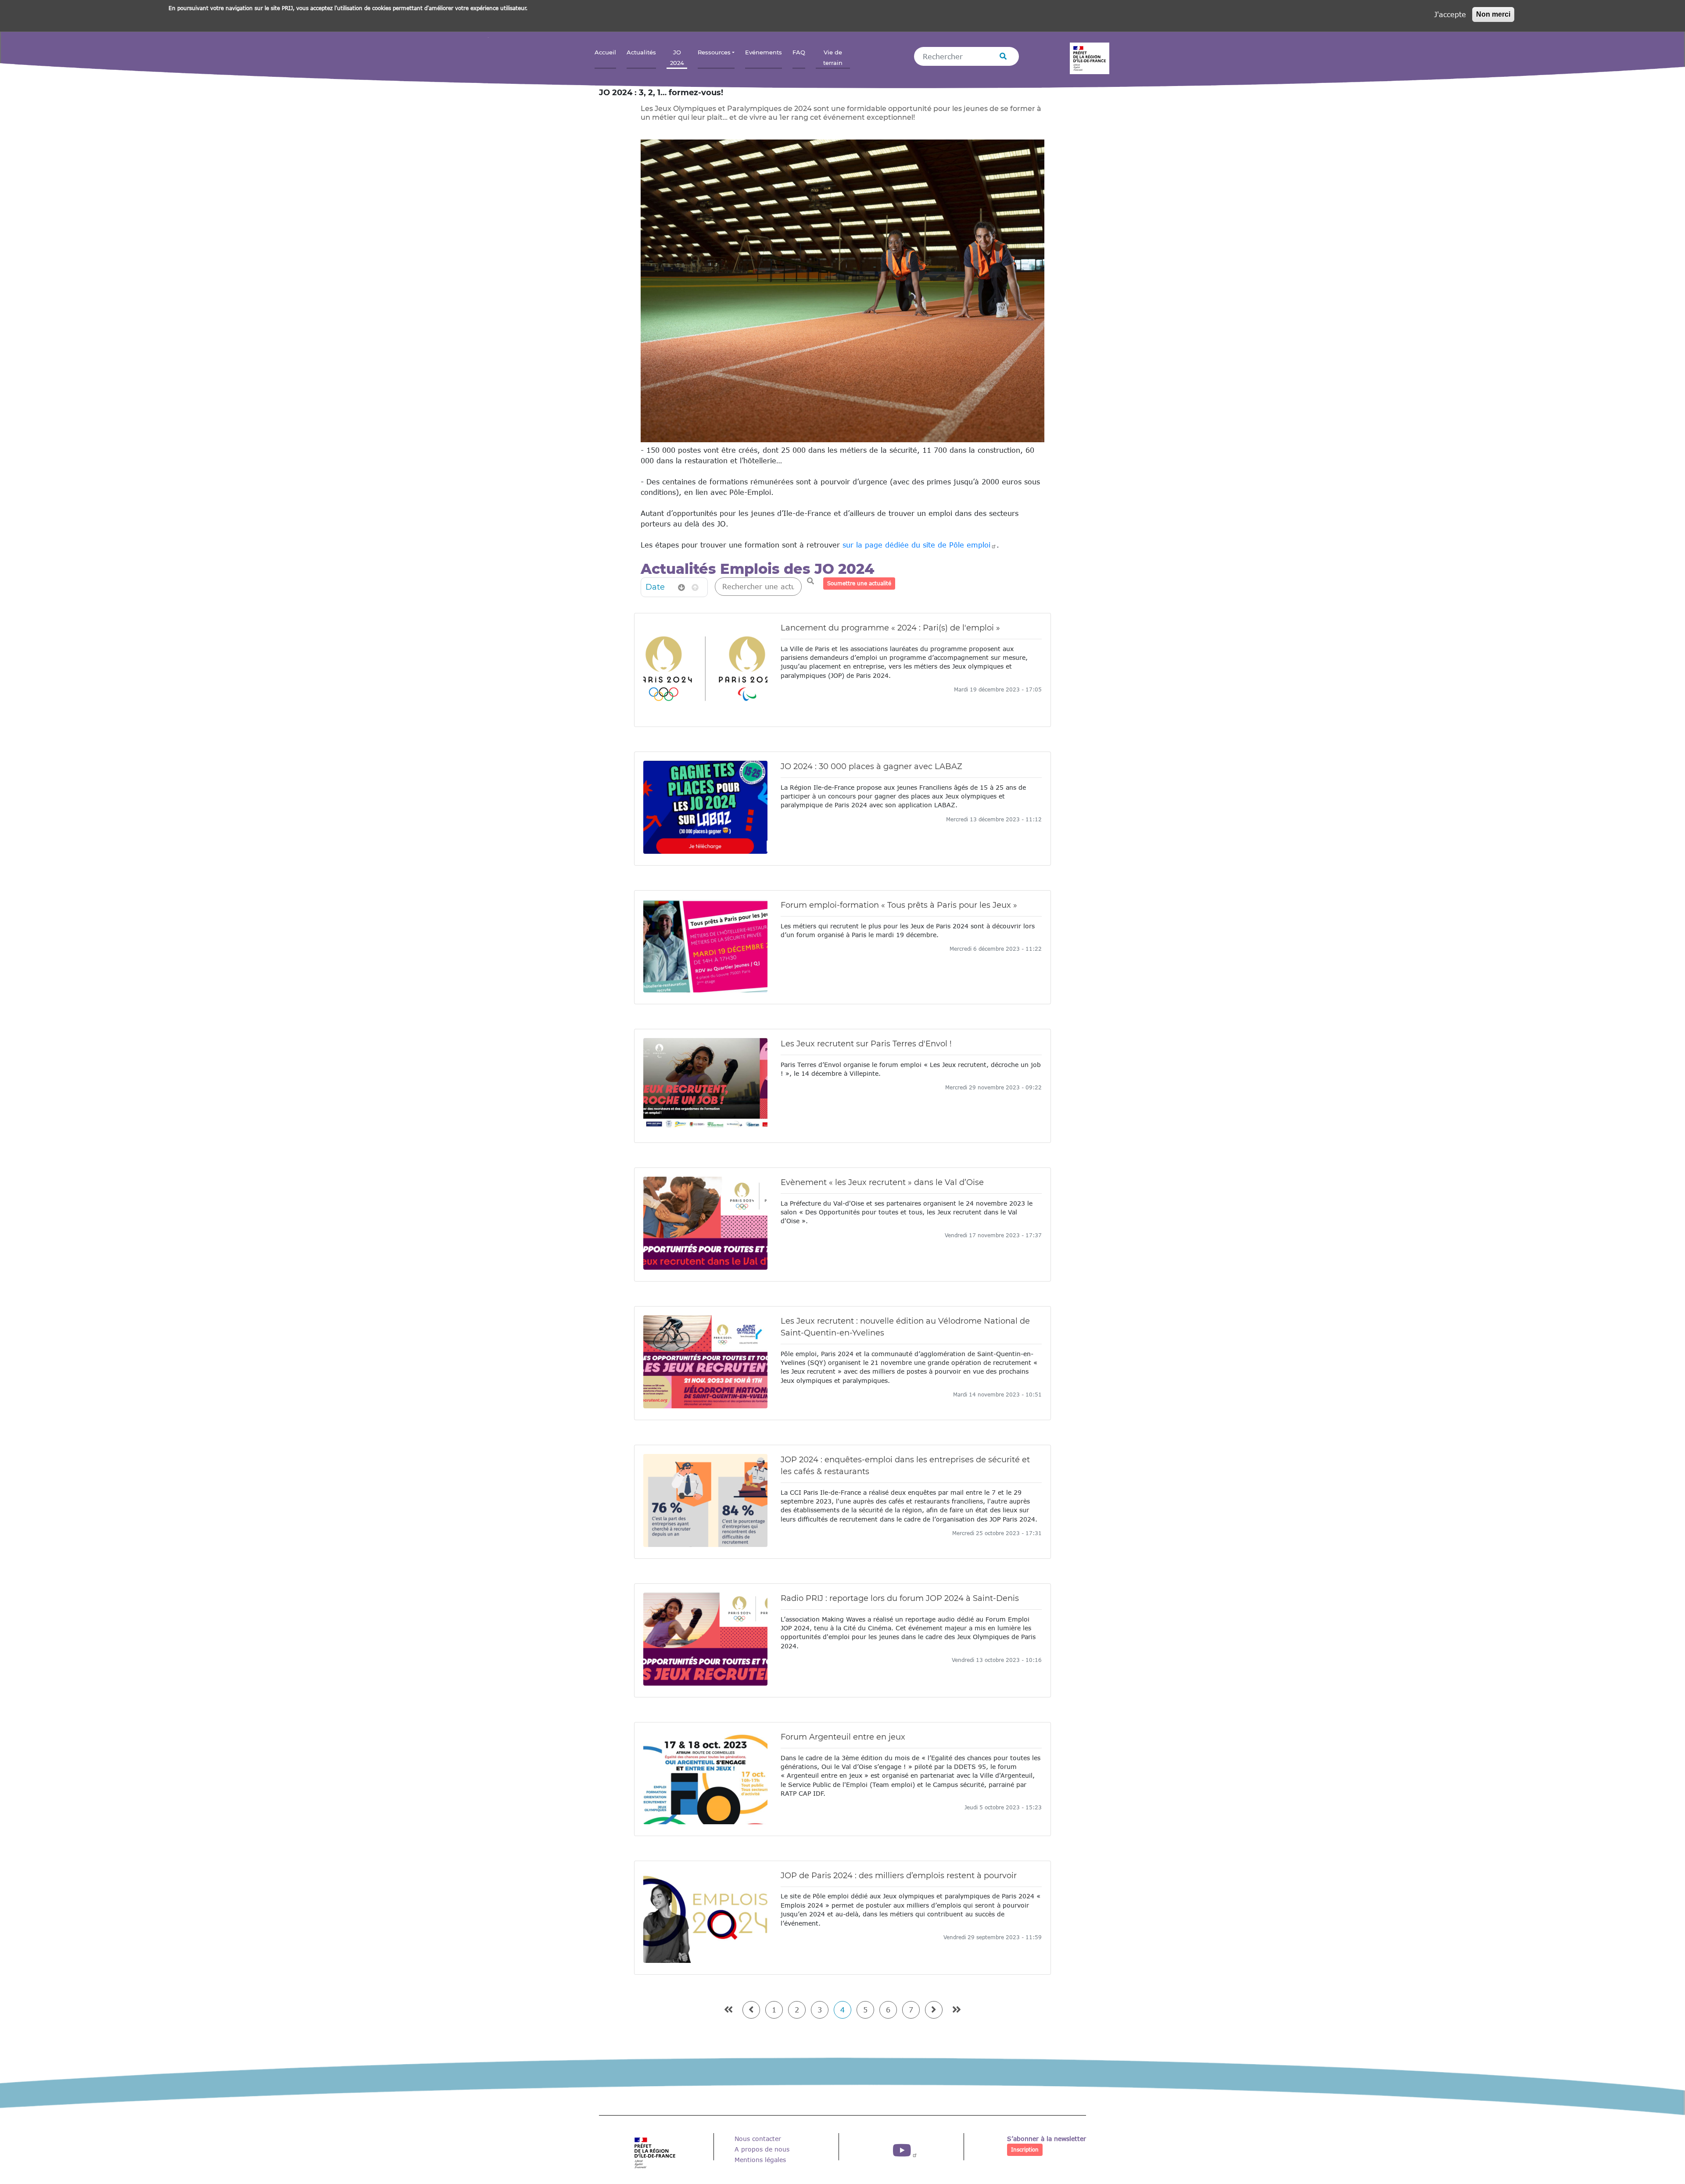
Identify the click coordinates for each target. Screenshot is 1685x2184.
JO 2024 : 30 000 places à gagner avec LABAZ (871, 766)
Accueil (605, 52)
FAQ (799, 52)
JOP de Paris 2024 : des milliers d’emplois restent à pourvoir (899, 1876)
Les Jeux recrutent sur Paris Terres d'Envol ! (866, 1044)
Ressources (714, 52)
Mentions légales (760, 2160)
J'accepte (1450, 14)
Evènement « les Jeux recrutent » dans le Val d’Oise (882, 1182)
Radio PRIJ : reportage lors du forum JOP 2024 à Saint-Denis (900, 1598)
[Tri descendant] (681, 587)
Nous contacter (758, 2139)
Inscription (1025, 2150)
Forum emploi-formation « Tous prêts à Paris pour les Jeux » (899, 905)
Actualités (641, 52)
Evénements (764, 52)
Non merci (1493, 14)
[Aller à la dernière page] (957, 2010)
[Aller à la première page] (728, 2010)
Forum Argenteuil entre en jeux (843, 1737)
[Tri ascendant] (695, 587)
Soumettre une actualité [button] (859, 583)
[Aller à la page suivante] (934, 2010)
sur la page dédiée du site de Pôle (916, 545)
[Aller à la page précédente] (751, 2010)
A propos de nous (762, 2149)
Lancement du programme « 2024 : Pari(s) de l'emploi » (890, 628)
